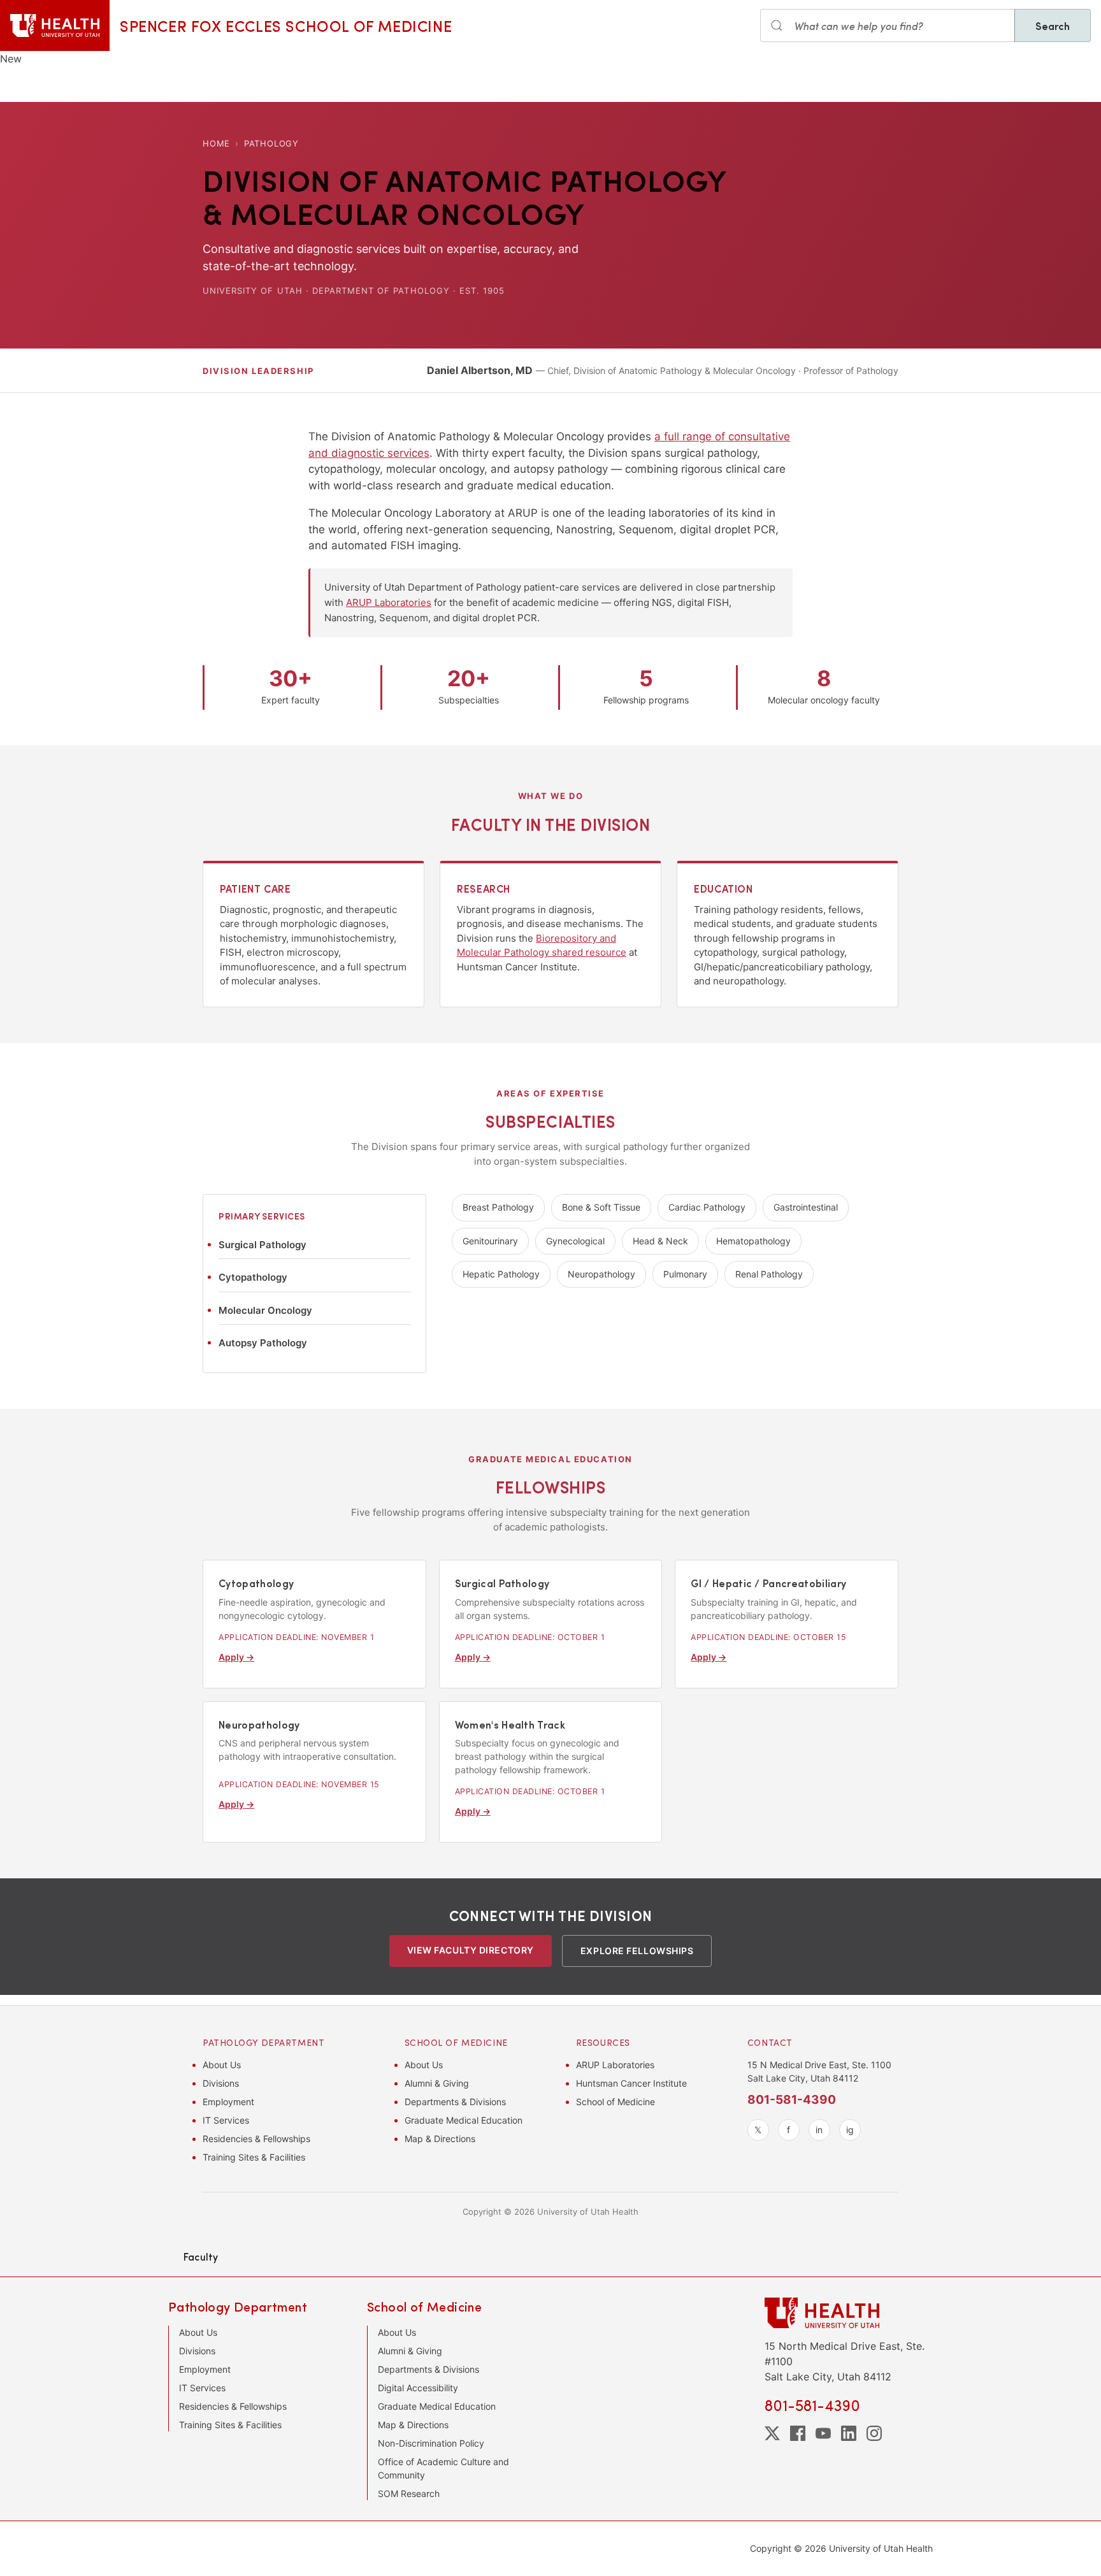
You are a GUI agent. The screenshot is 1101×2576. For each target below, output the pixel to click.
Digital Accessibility (418, 2388)
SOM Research (409, 2493)
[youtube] (823, 2433)
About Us (222, 2065)
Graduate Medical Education (464, 2120)
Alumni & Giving (437, 2083)
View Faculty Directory (471, 1950)
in (819, 2130)
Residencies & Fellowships (256, 2139)
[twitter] (772, 2433)
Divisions (221, 2083)
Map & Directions (440, 2139)
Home (216, 143)
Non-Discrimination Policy (431, 2443)
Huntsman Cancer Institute (631, 2083)
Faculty (201, 2256)
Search (1053, 25)
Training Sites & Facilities (254, 2157)
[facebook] (798, 2433)
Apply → (236, 1657)
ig (850, 2130)
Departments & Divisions (455, 2102)
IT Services (226, 2120)
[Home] (55, 25)
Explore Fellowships (637, 1951)
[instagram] (874, 2433)
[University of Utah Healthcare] (849, 2313)
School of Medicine (615, 2102)
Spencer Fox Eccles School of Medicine (286, 25)
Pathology (271, 143)
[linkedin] (849, 2433)
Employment (228, 2102)
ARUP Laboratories (389, 602)
